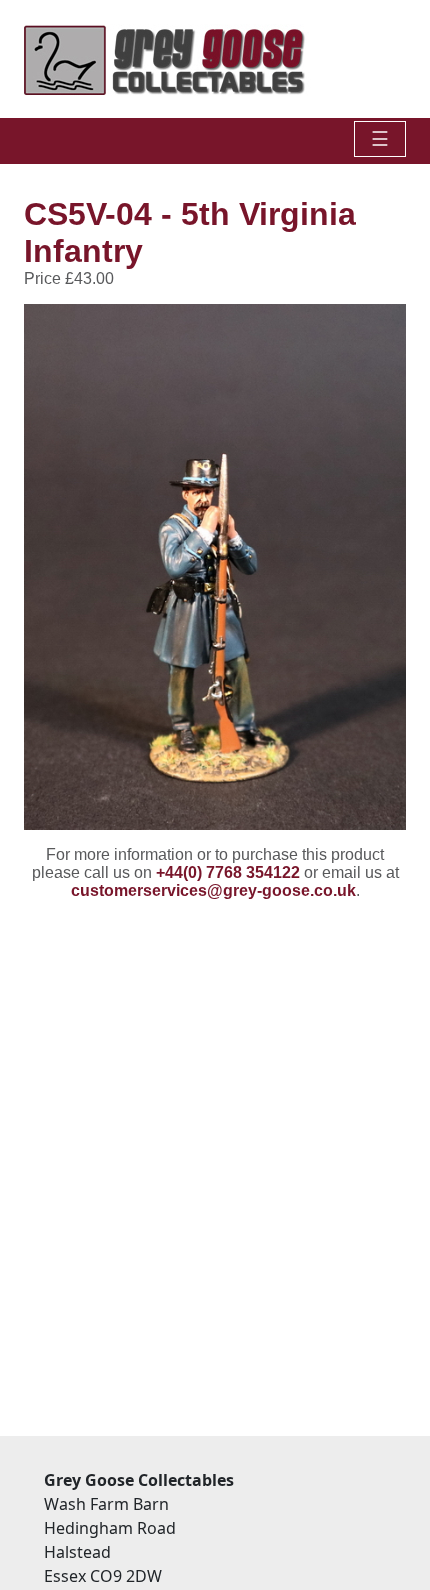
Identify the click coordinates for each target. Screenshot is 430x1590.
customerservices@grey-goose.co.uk (213, 890)
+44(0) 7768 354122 (228, 872)
